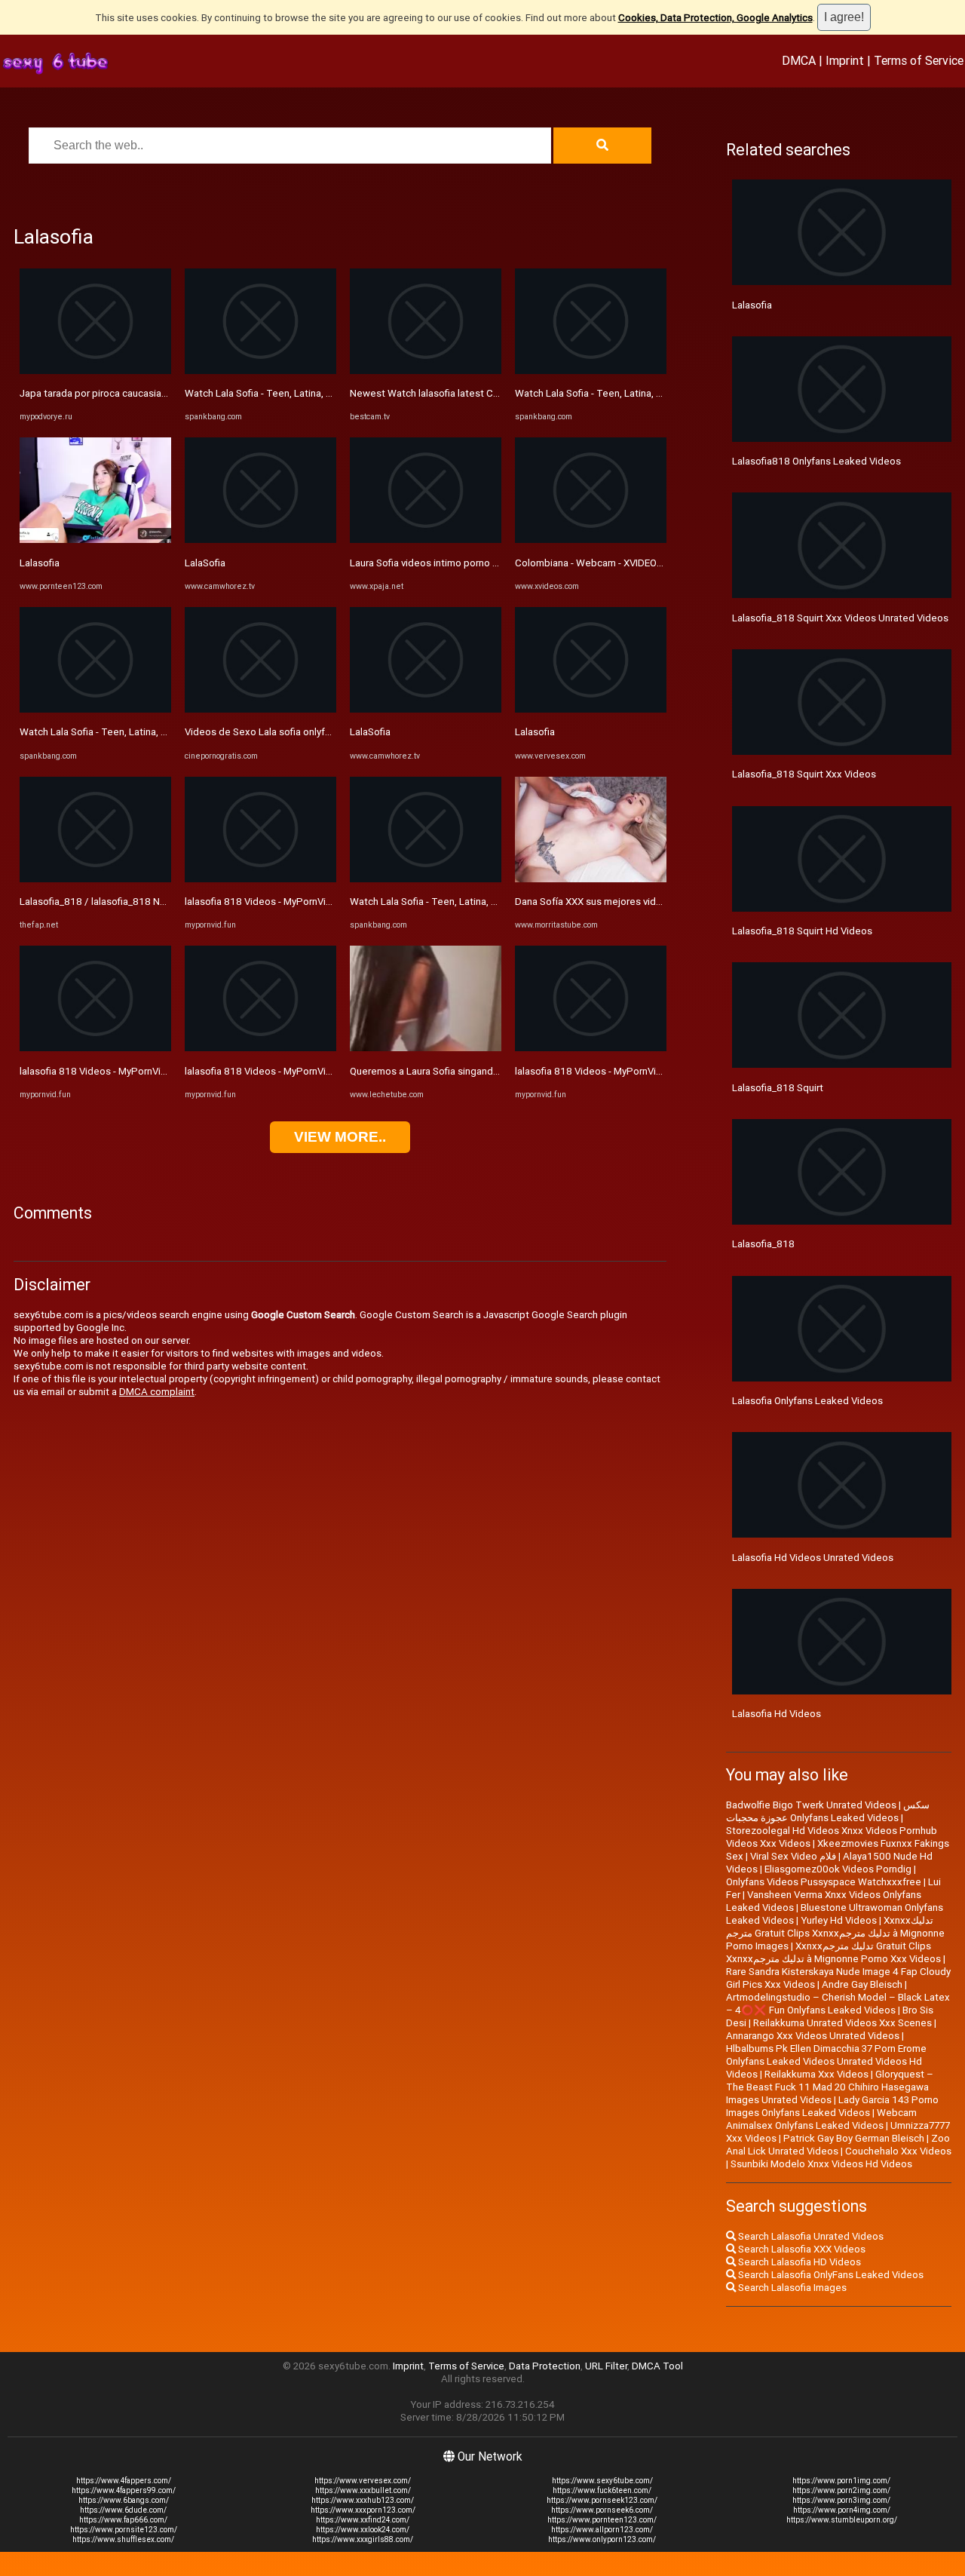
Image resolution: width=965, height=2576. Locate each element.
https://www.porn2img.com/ (841, 2490)
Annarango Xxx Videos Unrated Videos (813, 2036)
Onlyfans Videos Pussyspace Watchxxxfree (824, 1882)
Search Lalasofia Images (791, 2288)
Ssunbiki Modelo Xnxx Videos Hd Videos (821, 2164)
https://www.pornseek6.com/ (602, 2510)
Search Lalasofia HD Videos (798, 2262)
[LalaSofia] (260, 540)
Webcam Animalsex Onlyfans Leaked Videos (821, 2119)
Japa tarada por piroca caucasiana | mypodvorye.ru (132, 393)
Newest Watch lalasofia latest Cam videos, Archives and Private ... (497, 393)
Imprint (845, 60)
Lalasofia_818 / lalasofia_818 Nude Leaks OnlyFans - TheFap (155, 902)
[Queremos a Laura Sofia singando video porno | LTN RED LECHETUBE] (426, 1048)
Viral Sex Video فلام (793, 1856)
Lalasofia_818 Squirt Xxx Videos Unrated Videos (840, 618)
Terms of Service (919, 60)
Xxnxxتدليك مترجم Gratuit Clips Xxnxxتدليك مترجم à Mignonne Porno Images (835, 1933)
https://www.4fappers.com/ (124, 2481)
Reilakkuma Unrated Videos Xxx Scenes (842, 2023)
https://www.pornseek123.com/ (602, 2500)
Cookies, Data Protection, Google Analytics (715, 18)
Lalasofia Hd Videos (777, 1714)
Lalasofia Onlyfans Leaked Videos (807, 1401)
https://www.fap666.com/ (123, 2520)
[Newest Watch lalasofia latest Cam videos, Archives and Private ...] (426, 371)
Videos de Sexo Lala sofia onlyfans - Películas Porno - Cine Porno (330, 732)
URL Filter (606, 2366)
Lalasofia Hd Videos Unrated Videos (813, 1558)
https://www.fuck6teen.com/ (602, 2490)
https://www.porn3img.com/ (841, 2500)
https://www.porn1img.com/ (841, 2481)
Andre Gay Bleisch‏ (862, 1984)
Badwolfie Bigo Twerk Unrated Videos (811, 1805)
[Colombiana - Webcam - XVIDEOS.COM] (591, 540)
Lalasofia (40, 563)
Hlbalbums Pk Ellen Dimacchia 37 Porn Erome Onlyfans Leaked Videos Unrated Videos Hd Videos (826, 2061)
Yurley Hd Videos (839, 1920)
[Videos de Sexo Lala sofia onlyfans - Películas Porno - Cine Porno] (260, 709)
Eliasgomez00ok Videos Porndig (838, 1869)
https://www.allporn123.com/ (602, 2530)
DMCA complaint (157, 1392)
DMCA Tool (657, 2366)
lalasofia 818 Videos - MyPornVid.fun (101, 1071)
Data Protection (545, 2366)
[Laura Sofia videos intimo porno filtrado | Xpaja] (426, 540)
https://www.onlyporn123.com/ (602, 2539)
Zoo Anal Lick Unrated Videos (838, 2145)
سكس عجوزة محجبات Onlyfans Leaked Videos (828, 1811)
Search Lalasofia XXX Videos (801, 2249)
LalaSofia (205, 563)
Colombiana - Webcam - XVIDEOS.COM (601, 563)
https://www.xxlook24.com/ (363, 2530)
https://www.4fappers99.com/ (124, 2490)
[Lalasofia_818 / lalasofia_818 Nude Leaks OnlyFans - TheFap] (95, 879)
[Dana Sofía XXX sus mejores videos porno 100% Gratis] (591, 879)
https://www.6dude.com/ (123, 2510)
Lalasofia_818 (763, 1244)
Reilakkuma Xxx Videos (816, 2074)
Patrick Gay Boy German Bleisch (854, 2138)
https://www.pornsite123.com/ (124, 2530)
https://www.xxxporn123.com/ (363, 2510)
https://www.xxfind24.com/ (363, 2520)
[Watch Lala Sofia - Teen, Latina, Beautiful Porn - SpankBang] (95, 709)
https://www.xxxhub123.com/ (363, 2500)
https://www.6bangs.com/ (124, 2500)
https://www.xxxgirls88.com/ (363, 2539)
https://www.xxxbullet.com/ (363, 2490)
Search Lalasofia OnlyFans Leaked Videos (830, 2275)
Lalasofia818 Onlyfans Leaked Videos (816, 461)
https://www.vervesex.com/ (363, 2481)
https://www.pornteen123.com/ (602, 2520)
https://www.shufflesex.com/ (123, 2539)
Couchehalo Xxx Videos (898, 2151)
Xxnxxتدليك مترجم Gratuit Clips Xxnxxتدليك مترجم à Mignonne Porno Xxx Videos (833, 1952)
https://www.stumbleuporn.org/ (842, 2520)
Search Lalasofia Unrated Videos (810, 2236)
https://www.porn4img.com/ (842, 2510)
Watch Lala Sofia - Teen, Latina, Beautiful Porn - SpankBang (151, 732)
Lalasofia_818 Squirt (778, 1088)
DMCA (799, 60)
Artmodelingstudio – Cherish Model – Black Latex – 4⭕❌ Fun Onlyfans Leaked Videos (838, 2004)
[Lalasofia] (95, 540)
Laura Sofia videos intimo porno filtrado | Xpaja (453, 563)
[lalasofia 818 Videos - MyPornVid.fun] (95, 1048)
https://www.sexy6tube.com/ (602, 2481)
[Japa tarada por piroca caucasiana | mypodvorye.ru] (95, 371)
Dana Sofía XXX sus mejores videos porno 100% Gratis (637, 902)
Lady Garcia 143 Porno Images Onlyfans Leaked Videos (832, 2106)
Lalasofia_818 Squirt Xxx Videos (804, 774)
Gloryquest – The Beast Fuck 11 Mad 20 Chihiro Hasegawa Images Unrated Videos (830, 2087)
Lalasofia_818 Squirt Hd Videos (802, 931)
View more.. (340, 1137)
